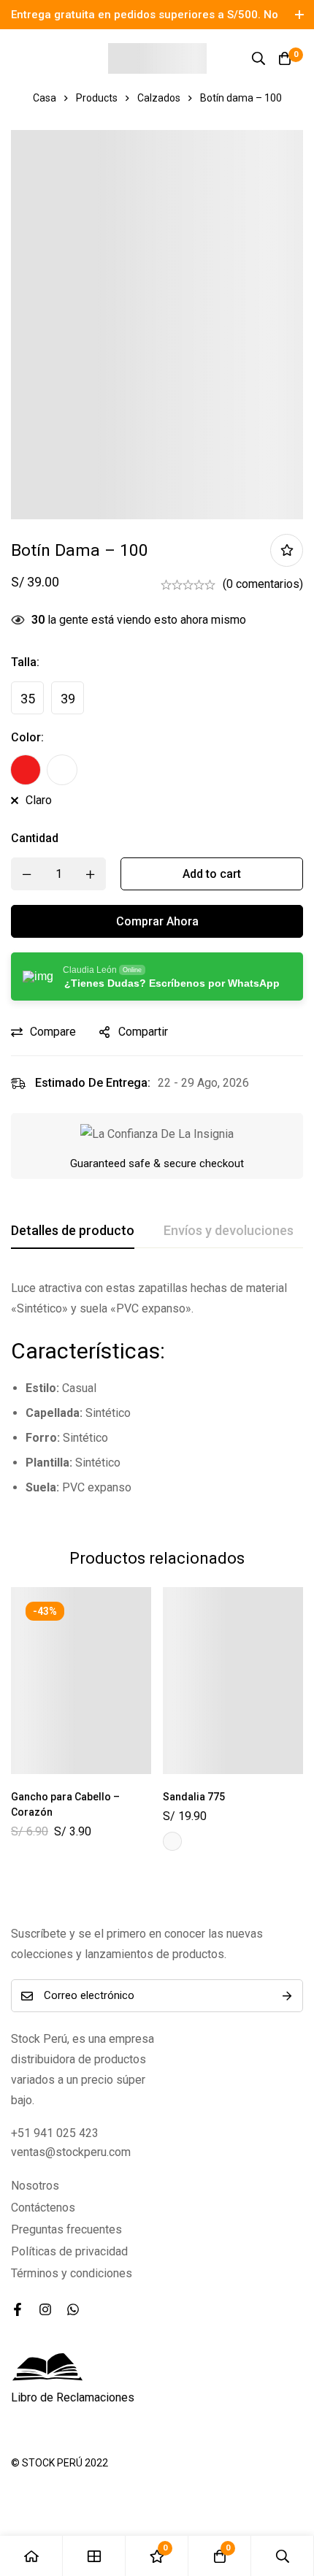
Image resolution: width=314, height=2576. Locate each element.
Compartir (143, 1032)
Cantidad (35, 838)
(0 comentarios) (263, 584)
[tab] (73, 1231)
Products (97, 98)
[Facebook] (18, 2309)
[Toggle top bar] (299, 15)
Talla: (25, 662)
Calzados (159, 98)
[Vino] (62, 770)
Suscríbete (287, 1996)
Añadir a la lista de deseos (287, 550)
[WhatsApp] (73, 2309)
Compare (53, 1032)
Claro (39, 800)
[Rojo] (26, 770)
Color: (27, 737)
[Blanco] (172, 1841)
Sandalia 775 (194, 1797)
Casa (45, 98)
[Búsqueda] (259, 58)
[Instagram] (45, 2309)
